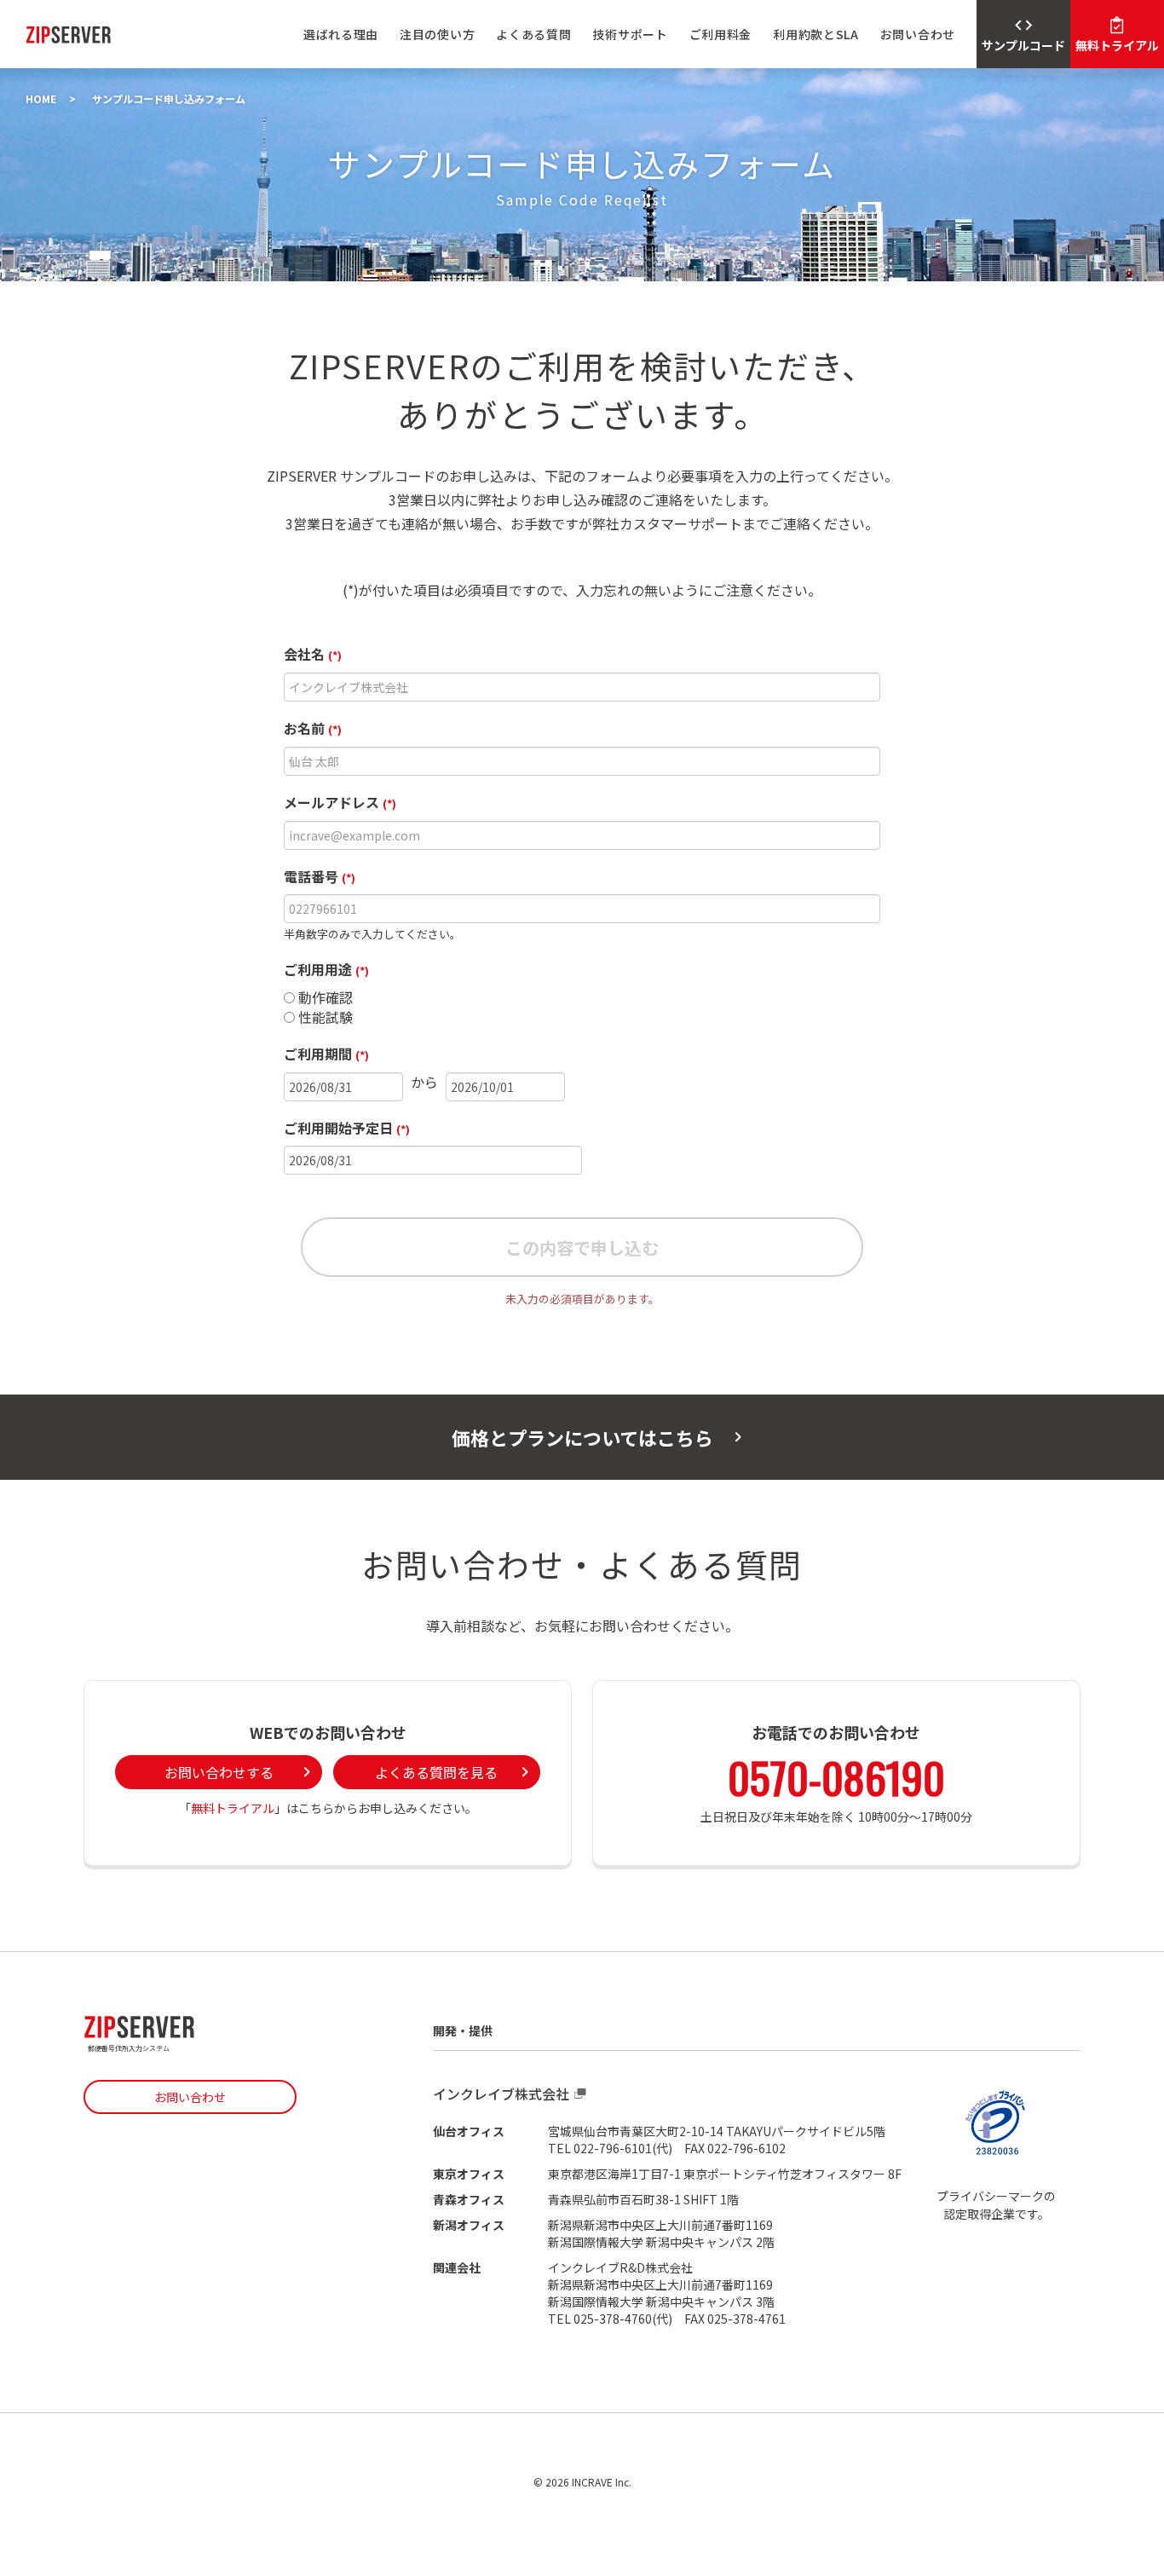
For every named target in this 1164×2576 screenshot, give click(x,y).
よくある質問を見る (436, 1772)
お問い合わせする (219, 1772)
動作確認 (324, 998)
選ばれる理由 (341, 34)
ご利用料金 (721, 34)
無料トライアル (233, 1808)
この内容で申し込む (582, 1248)
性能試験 (324, 1017)
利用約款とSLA (816, 34)
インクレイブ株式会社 (501, 2094)
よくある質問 (533, 34)
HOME (41, 98)
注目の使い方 (437, 34)
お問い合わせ (918, 34)
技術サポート (630, 34)
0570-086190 (836, 1776)
